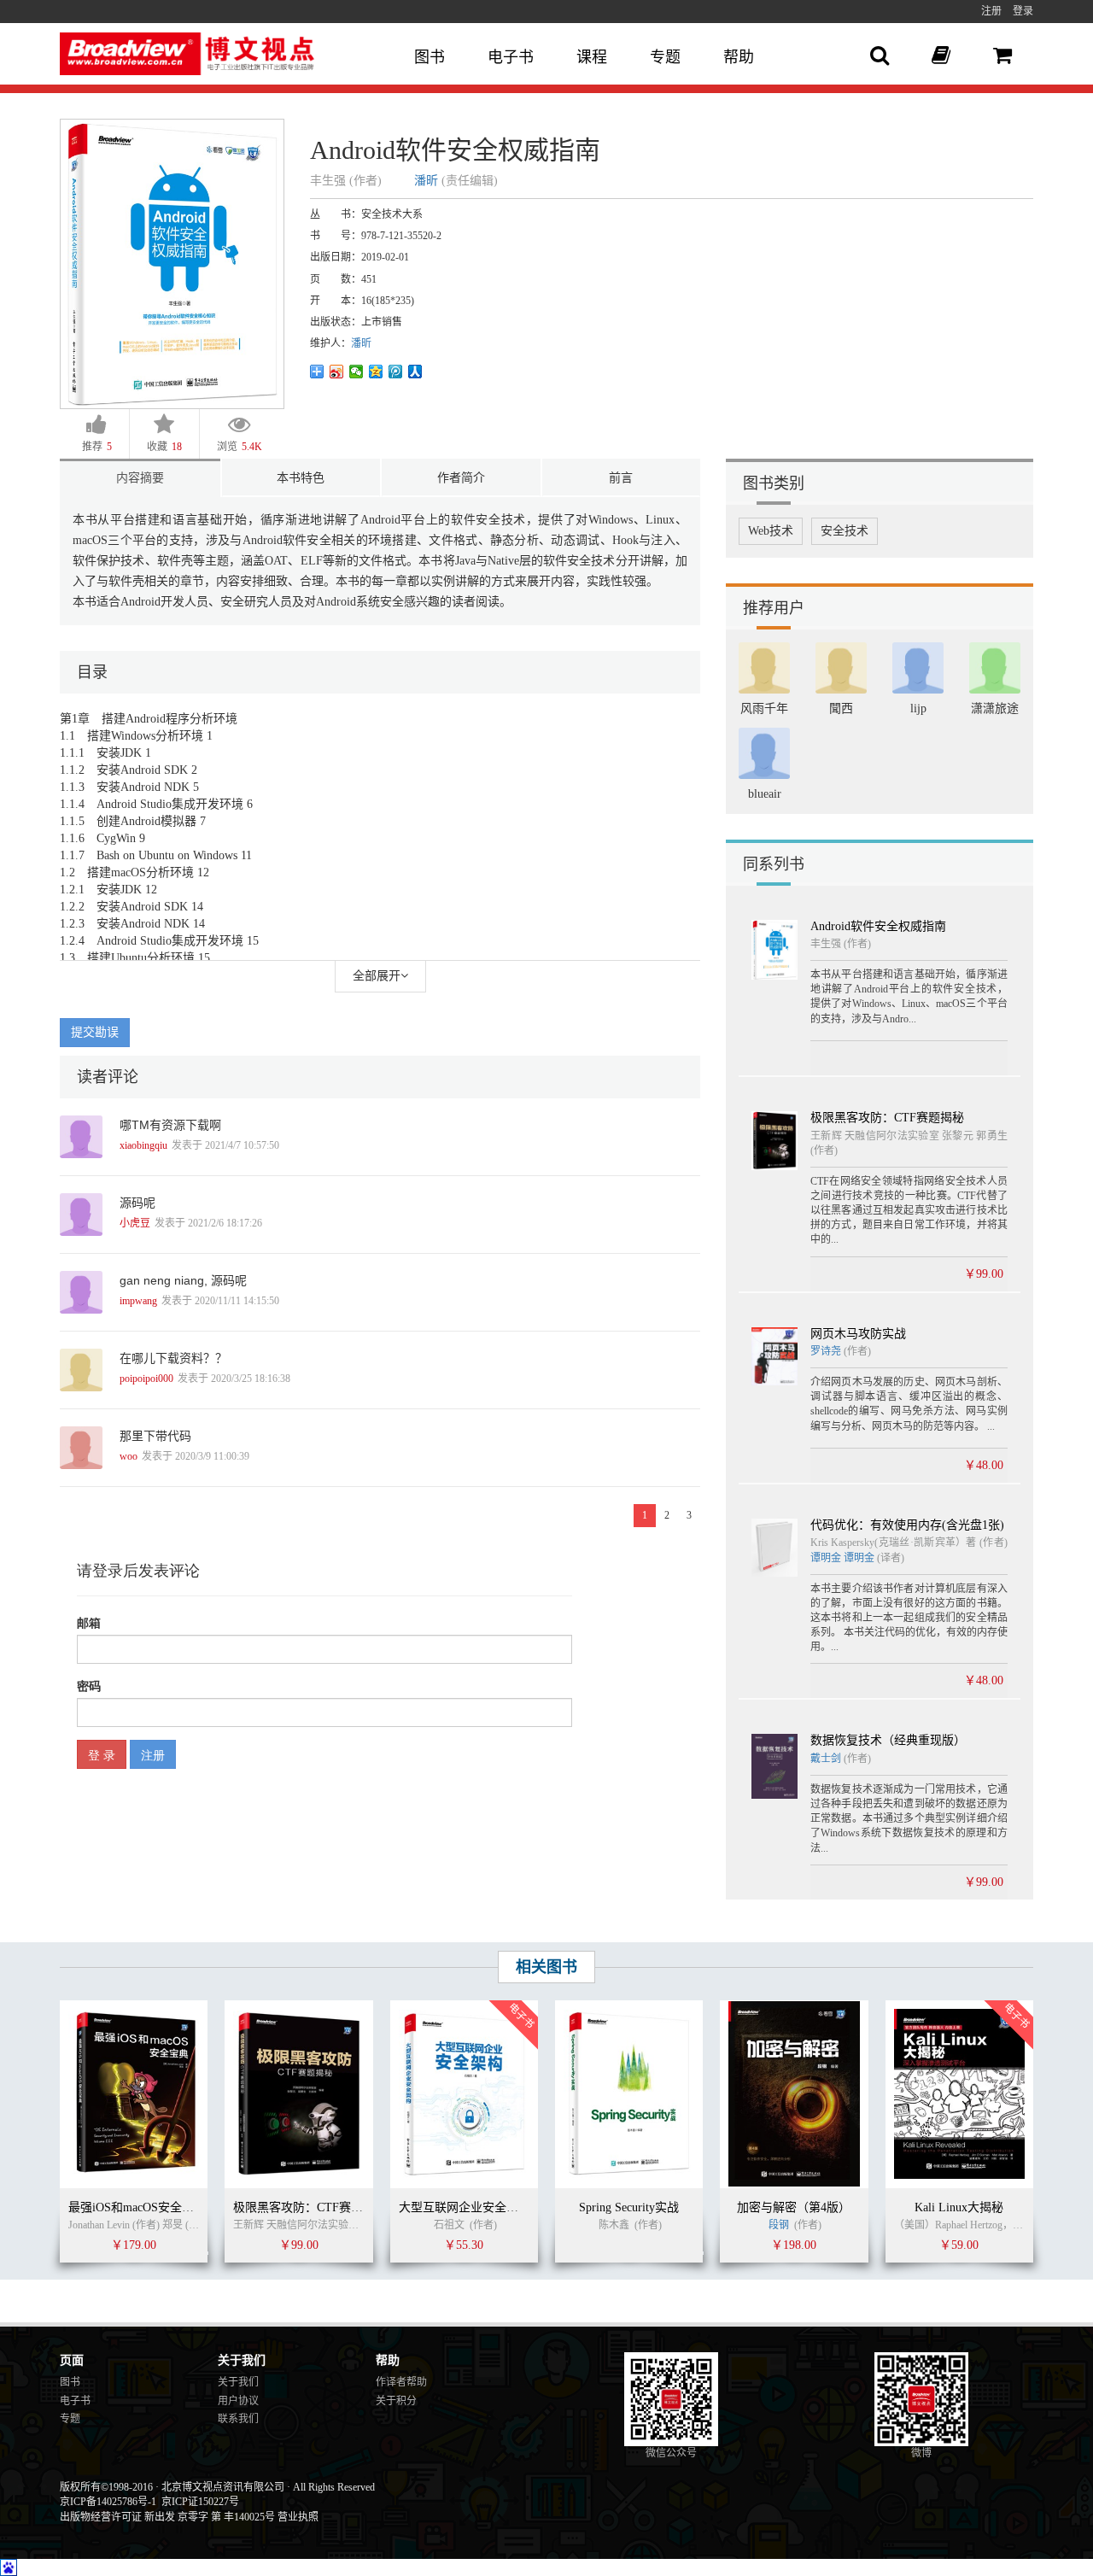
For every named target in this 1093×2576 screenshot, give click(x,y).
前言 (621, 478)
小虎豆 (135, 1223)
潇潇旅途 (995, 708)
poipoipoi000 (146, 1379)
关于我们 (238, 2382)
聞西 (841, 708)
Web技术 (771, 531)
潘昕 (426, 181)
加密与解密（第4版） (794, 2207)
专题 (665, 57)
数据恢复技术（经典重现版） (888, 1740)
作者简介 (461, 478)
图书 (430, 57)
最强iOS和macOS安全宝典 (137, 2207)
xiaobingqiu (143, 1145)
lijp (918, 708)
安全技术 (845, 531)
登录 (1023, 11)
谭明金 (826, 1558)
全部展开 (377, 976)
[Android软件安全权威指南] (172, 263)
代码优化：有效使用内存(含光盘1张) (907, 1525)
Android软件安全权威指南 (878, 926)
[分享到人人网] (415, 372)
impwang (138, 1301)
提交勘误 (95, 1032)
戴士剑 (826, 1759)
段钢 (779, 2225)
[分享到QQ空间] (376, 372)
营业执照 (298, 2517)
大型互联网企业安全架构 (465, 2207)
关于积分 (396, 2401)
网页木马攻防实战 (858, 1334)
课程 (592, 57)
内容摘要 (140, 478)
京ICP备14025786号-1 (108, 2502)
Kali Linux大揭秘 (959, 2207)
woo (129, 1456)
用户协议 (238, 2401)
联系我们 (238, 2419)
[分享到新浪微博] (337, 372)
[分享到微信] (357, 372)
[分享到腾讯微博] (396, 372)
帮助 (739, 57)
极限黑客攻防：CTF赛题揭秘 (887, 1118)
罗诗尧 (827, 1351)
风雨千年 (764, 708)
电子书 (511, 57)
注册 (991, 11)
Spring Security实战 (629, 2207)
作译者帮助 (401, 2382)
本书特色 (301, 478)
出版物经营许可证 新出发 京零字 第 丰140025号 (167, 2517)
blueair (765, 794)
